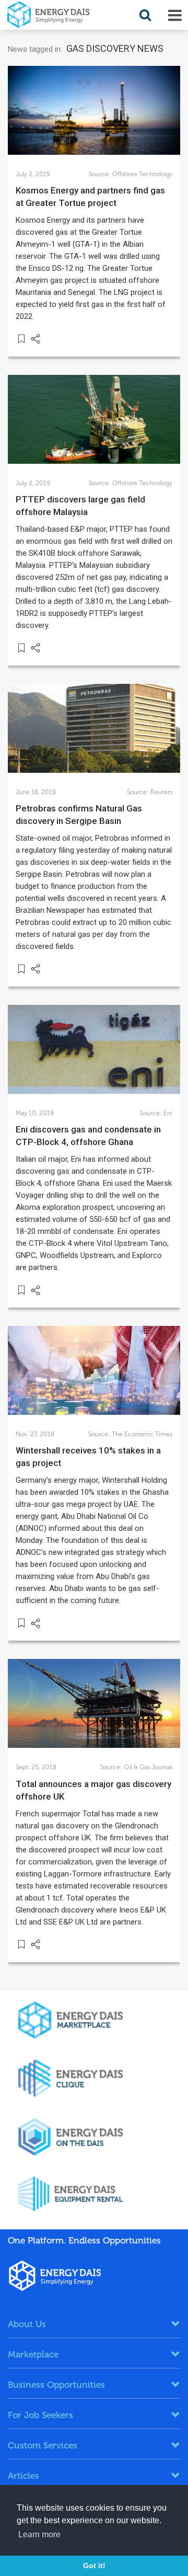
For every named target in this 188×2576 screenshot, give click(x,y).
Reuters (161, 792)
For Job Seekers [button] (40, 2415)
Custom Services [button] (43, 2445)
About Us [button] (27, 2324)
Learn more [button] (39, 2534)
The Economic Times (142, 1434)
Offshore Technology (142, 174)
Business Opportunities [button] (56, 2385)
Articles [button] (23, 2476)
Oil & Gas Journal (148, 1767)
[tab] (94, 2324)
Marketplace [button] (33, 2354)
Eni (168, 1113)
